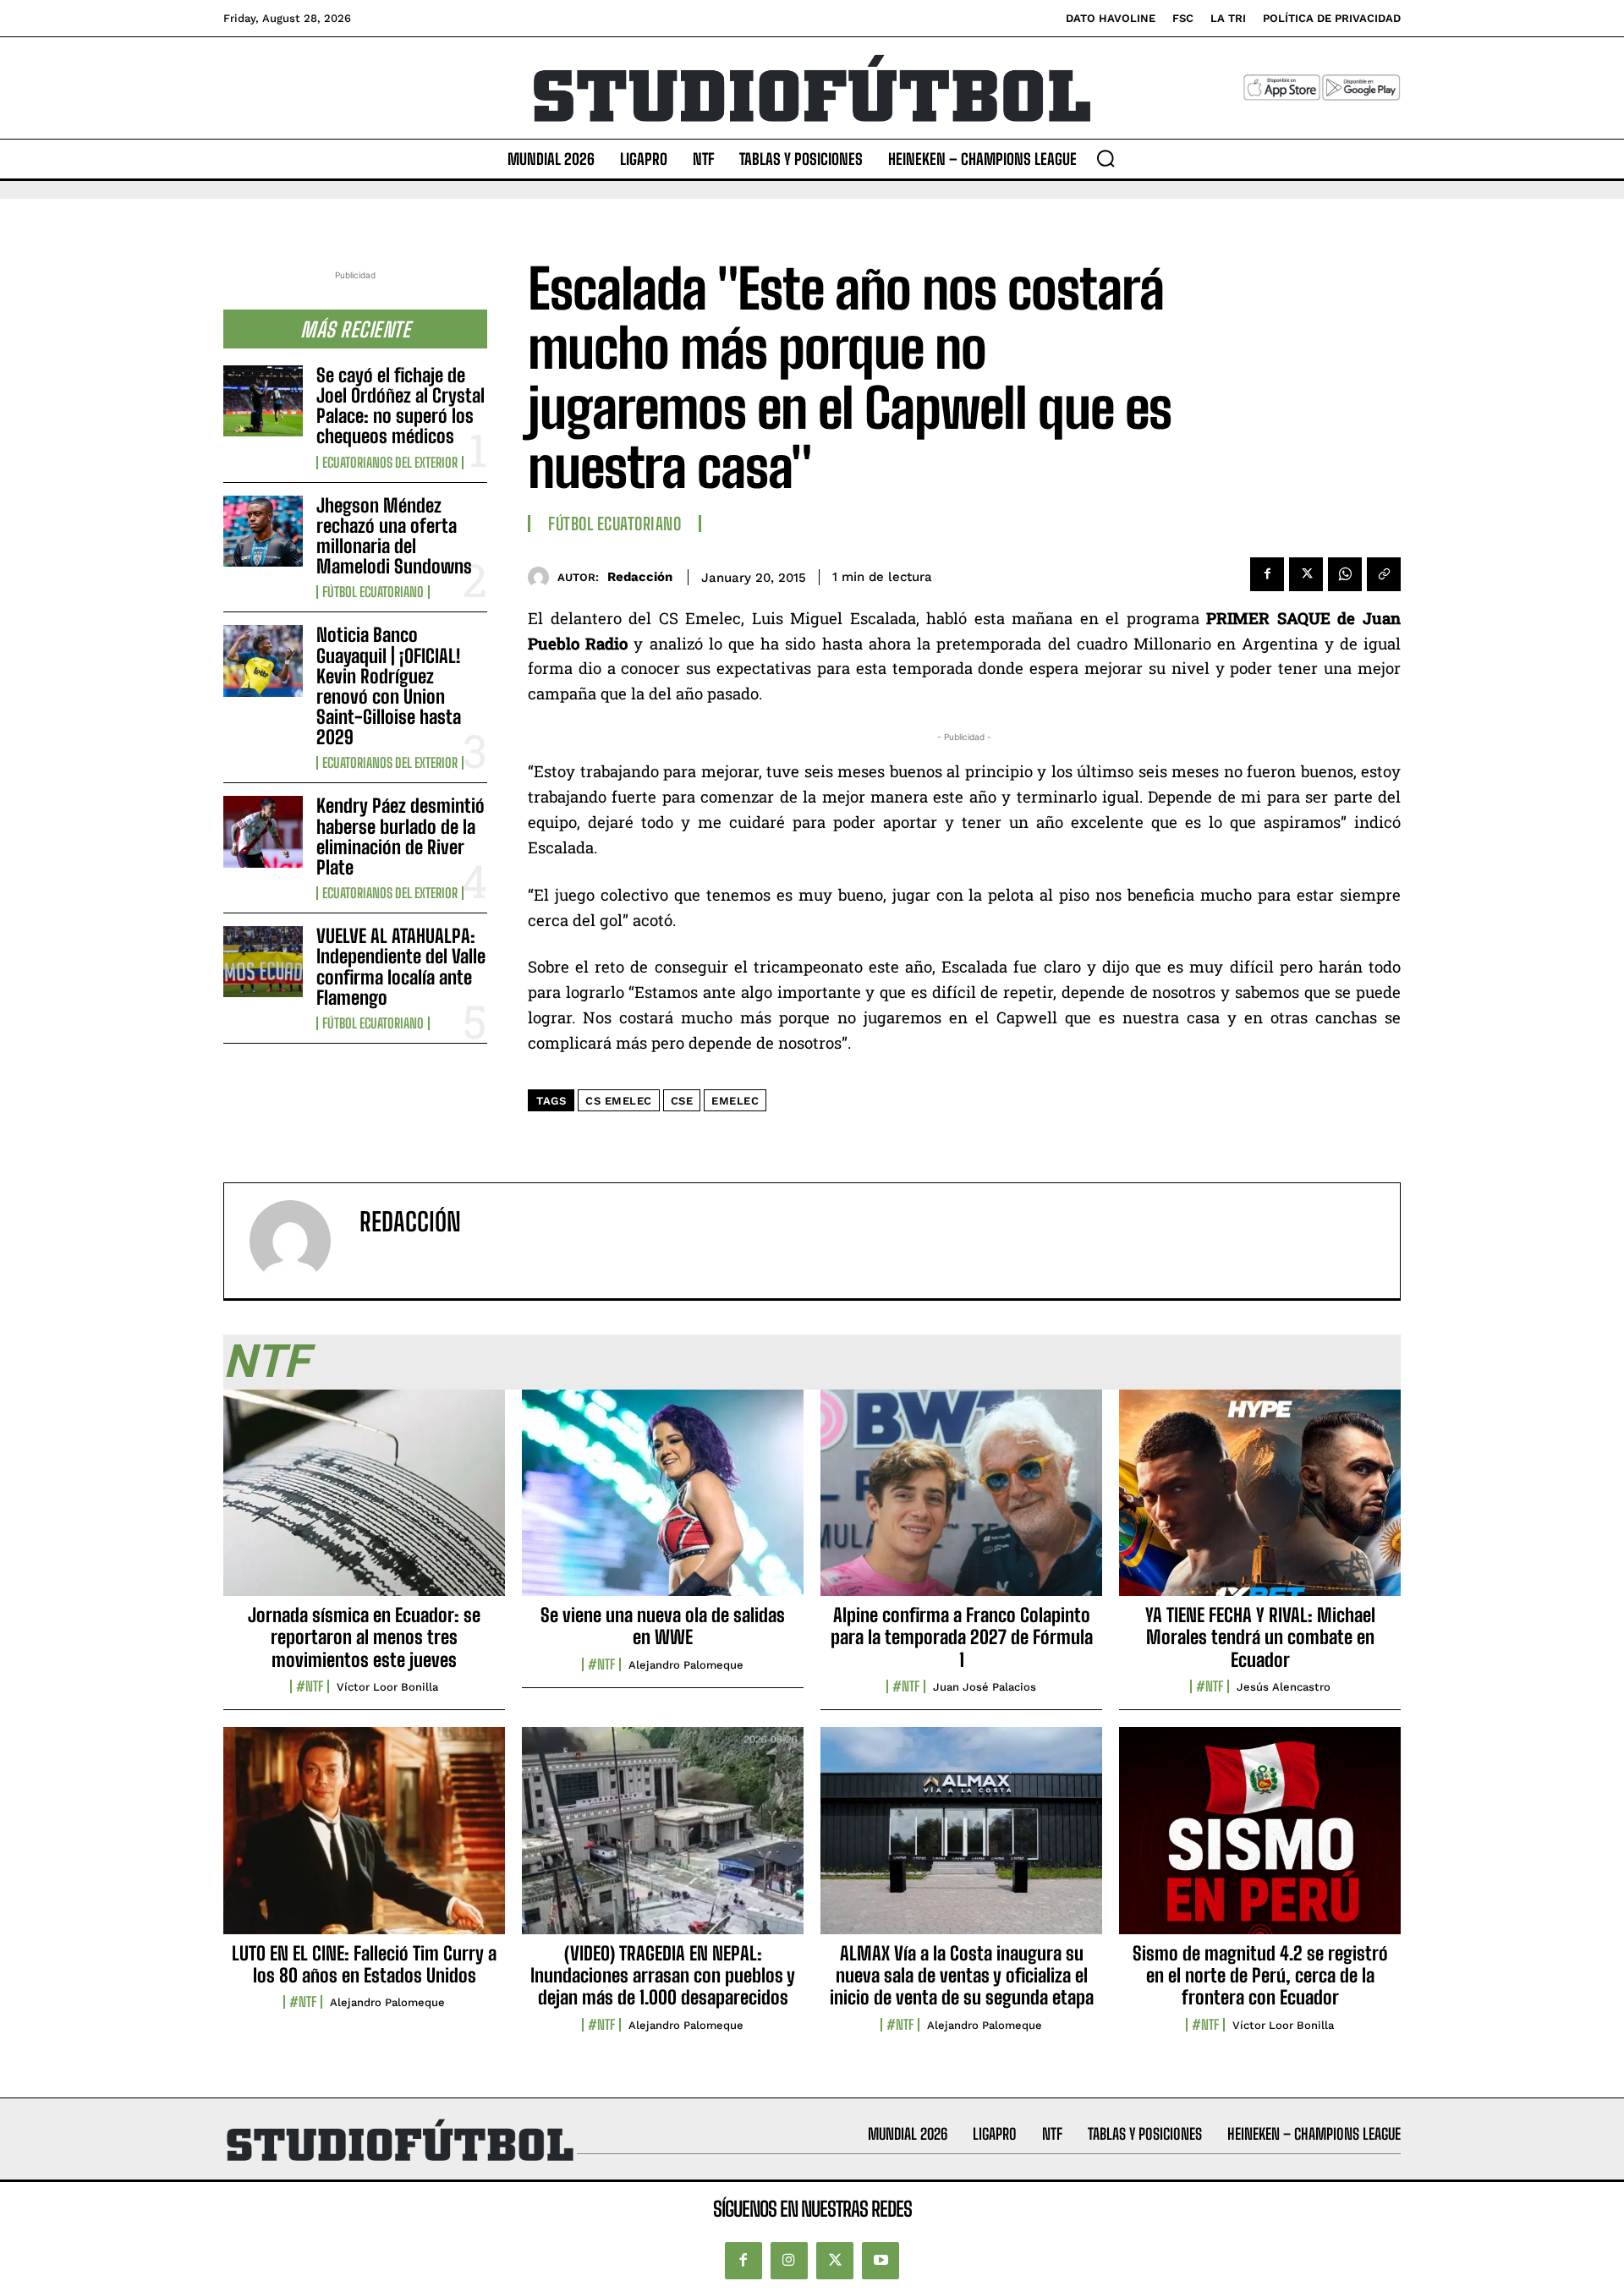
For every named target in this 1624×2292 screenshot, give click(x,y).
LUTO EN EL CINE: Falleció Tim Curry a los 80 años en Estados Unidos (364, 1964)
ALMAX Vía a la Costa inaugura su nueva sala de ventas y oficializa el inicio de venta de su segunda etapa (962, 1976)
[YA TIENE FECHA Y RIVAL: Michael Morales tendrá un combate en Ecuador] (1260, 1502)
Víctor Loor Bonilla (387, 1687)
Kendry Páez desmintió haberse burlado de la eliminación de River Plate (401, 836)
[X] (1306, 574)
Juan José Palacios (985, 1687)
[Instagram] (789, 2261)
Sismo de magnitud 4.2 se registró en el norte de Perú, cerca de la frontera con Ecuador (1260, 1976)
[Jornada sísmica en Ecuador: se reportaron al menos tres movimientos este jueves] (364, 1502)
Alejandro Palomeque (686, 1665)
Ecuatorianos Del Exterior (390, 463)
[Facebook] (1267, 574)
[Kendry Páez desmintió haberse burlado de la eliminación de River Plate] (263, 831)
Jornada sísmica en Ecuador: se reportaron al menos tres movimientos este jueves (364, 1637)
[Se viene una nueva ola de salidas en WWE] (663, 1502)
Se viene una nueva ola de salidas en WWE (663, 1626)
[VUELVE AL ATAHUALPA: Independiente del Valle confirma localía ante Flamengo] (263, 962)
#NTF (310, 1686)
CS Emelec (619, 1101)
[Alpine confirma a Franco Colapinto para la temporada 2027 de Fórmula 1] (961, 1502)
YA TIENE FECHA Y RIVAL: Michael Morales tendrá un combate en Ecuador (1260, 1637)
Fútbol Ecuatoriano (373, 592)
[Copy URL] (1384, 574)
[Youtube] (881, 2261)
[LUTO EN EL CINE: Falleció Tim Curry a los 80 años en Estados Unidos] (364, 1840)
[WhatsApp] (1345, 574)
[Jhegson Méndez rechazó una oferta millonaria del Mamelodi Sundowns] (263, 531)
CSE (682, 1101)
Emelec (735, 1101)
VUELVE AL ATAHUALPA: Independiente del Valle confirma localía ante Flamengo (401, 967)
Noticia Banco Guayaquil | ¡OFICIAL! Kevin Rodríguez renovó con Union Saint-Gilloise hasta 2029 (389, 686)
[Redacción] (543, 577)
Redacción (640, 577)
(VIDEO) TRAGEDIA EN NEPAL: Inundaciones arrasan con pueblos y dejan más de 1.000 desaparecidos (663, 1976)
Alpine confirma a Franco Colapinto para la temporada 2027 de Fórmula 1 (962, 1637)
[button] (1106, 158)
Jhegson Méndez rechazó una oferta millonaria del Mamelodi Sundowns (394, 536)
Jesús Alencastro (1284, 1687)
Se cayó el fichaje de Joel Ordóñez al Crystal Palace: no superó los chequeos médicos (401, 406)
